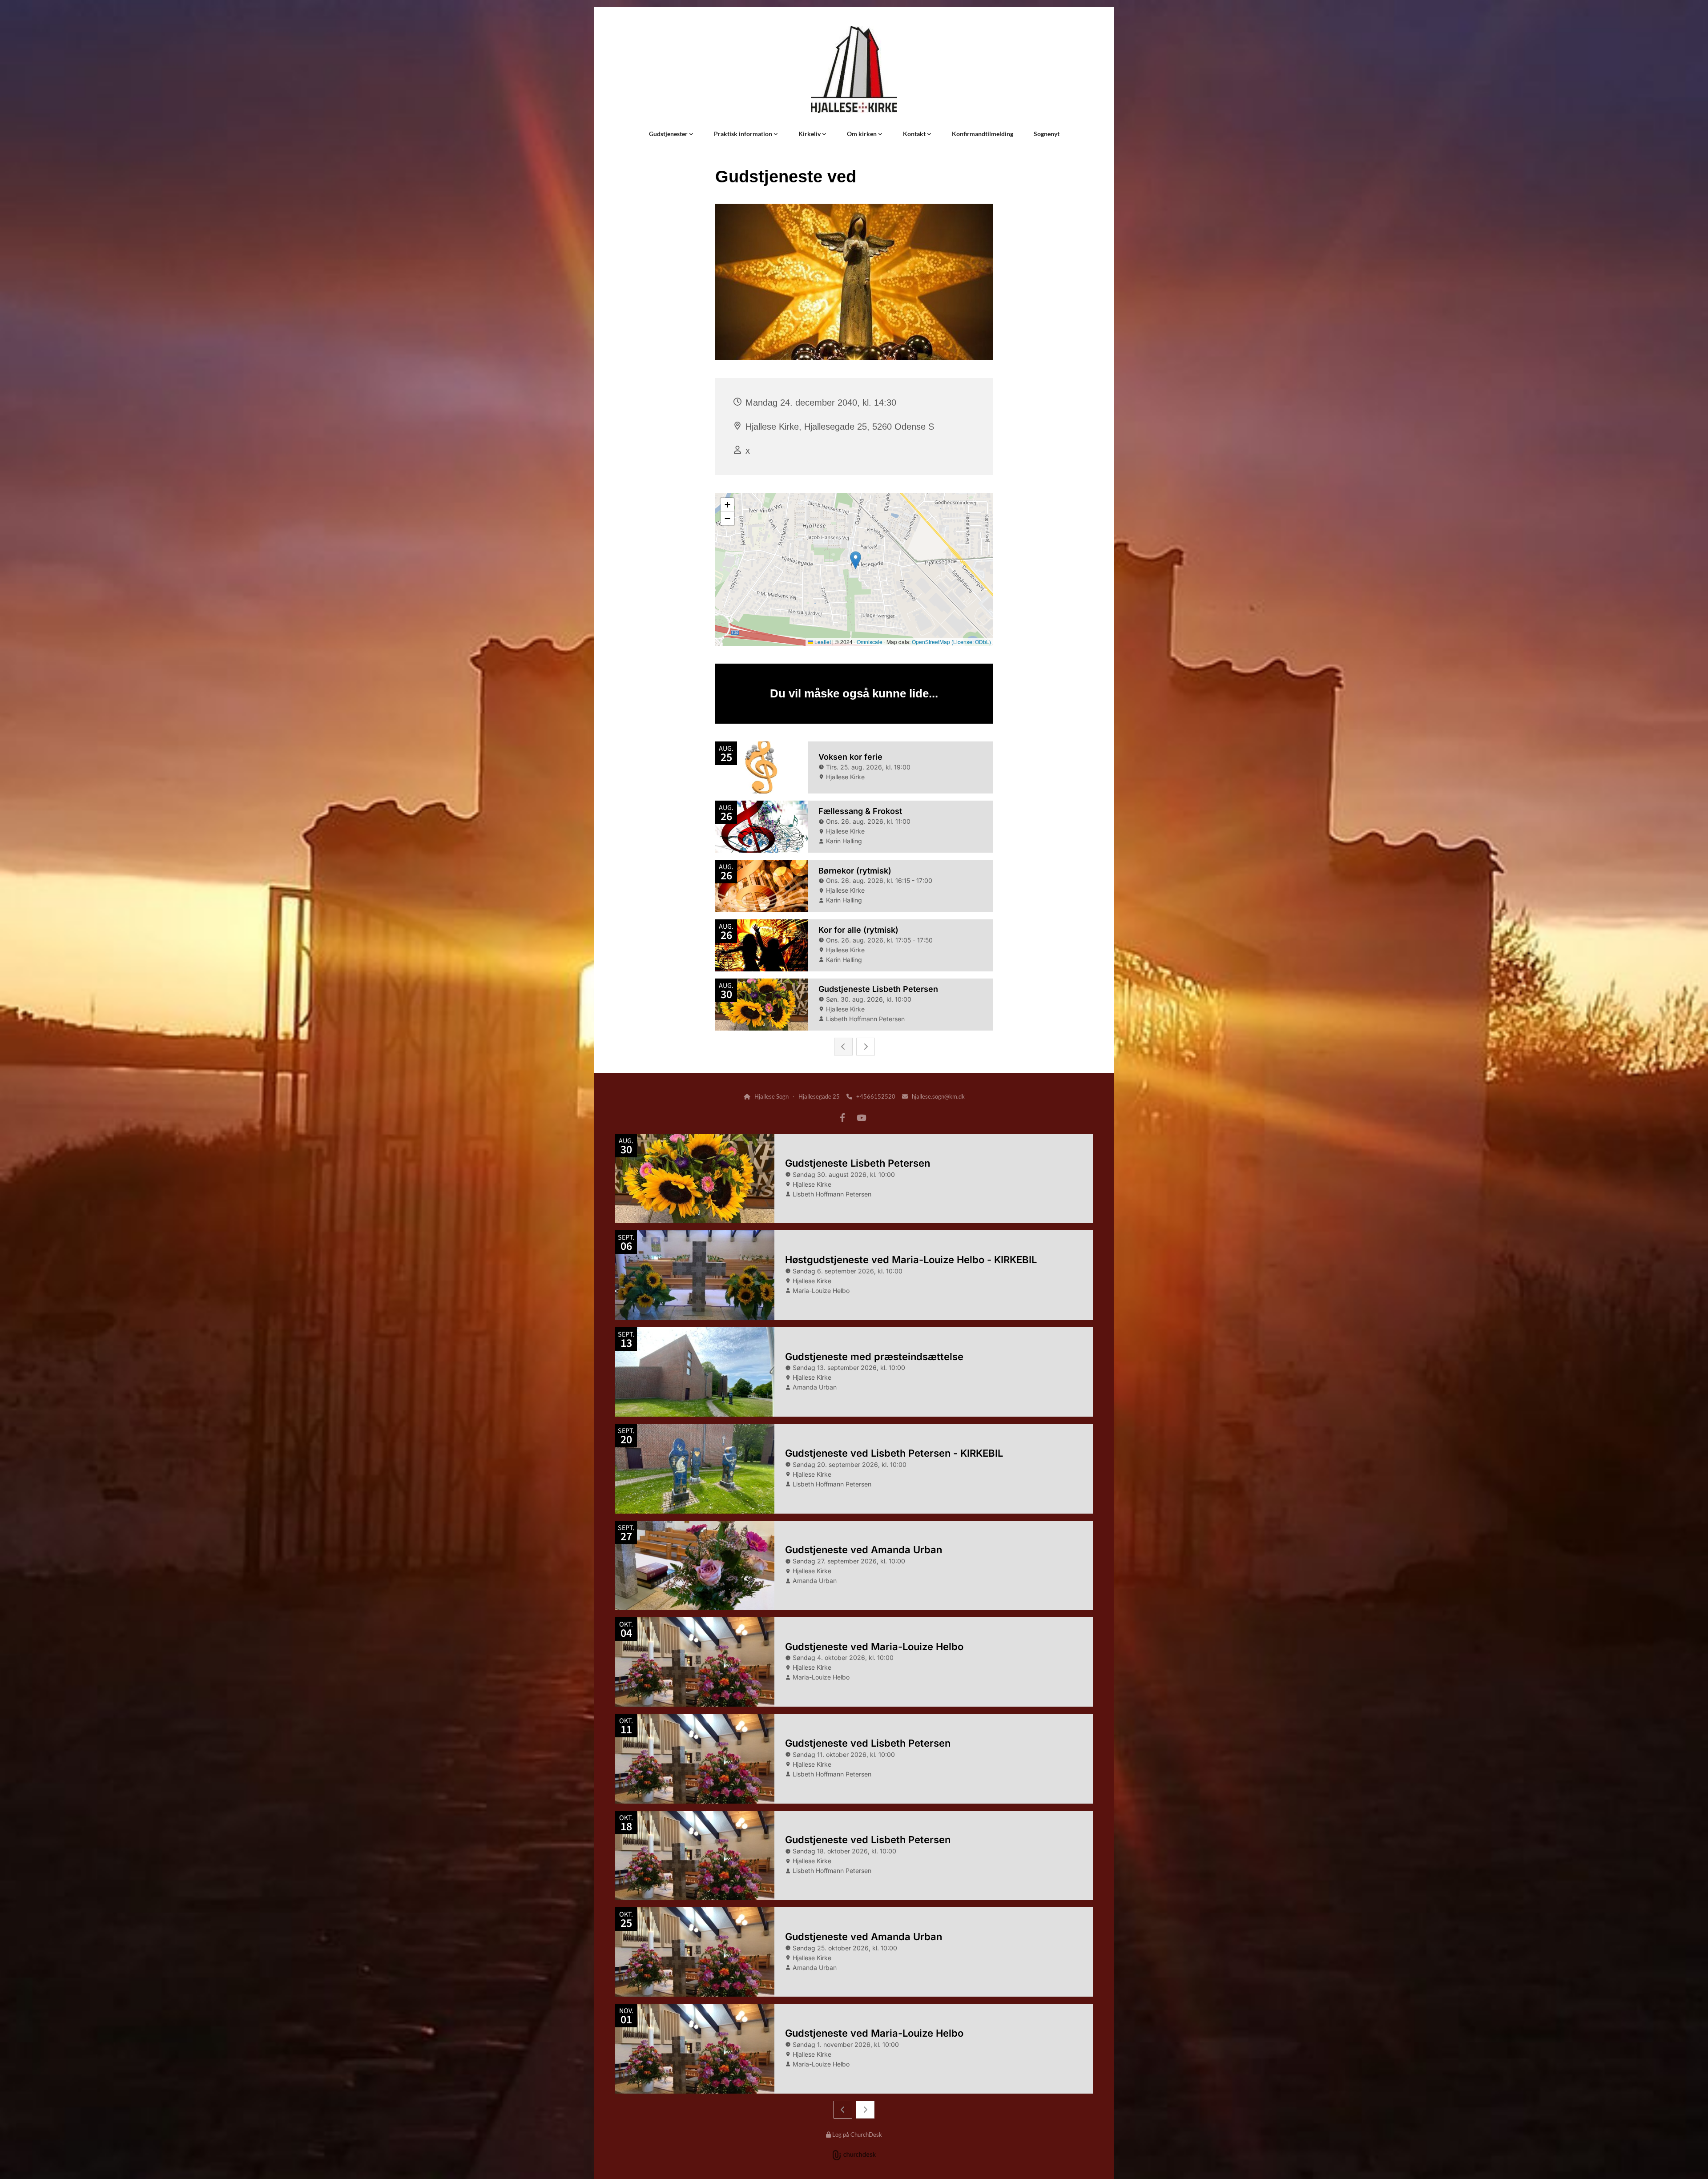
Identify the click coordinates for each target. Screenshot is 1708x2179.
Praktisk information (744, 134)
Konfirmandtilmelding (983, 134)
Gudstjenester (669, 134)
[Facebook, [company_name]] (842, 1117)
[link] (671, 134)
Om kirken (862, 134)
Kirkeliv (810, 134)
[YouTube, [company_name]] (861, 1117)
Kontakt (915, 134)
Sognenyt (1047, 134)
